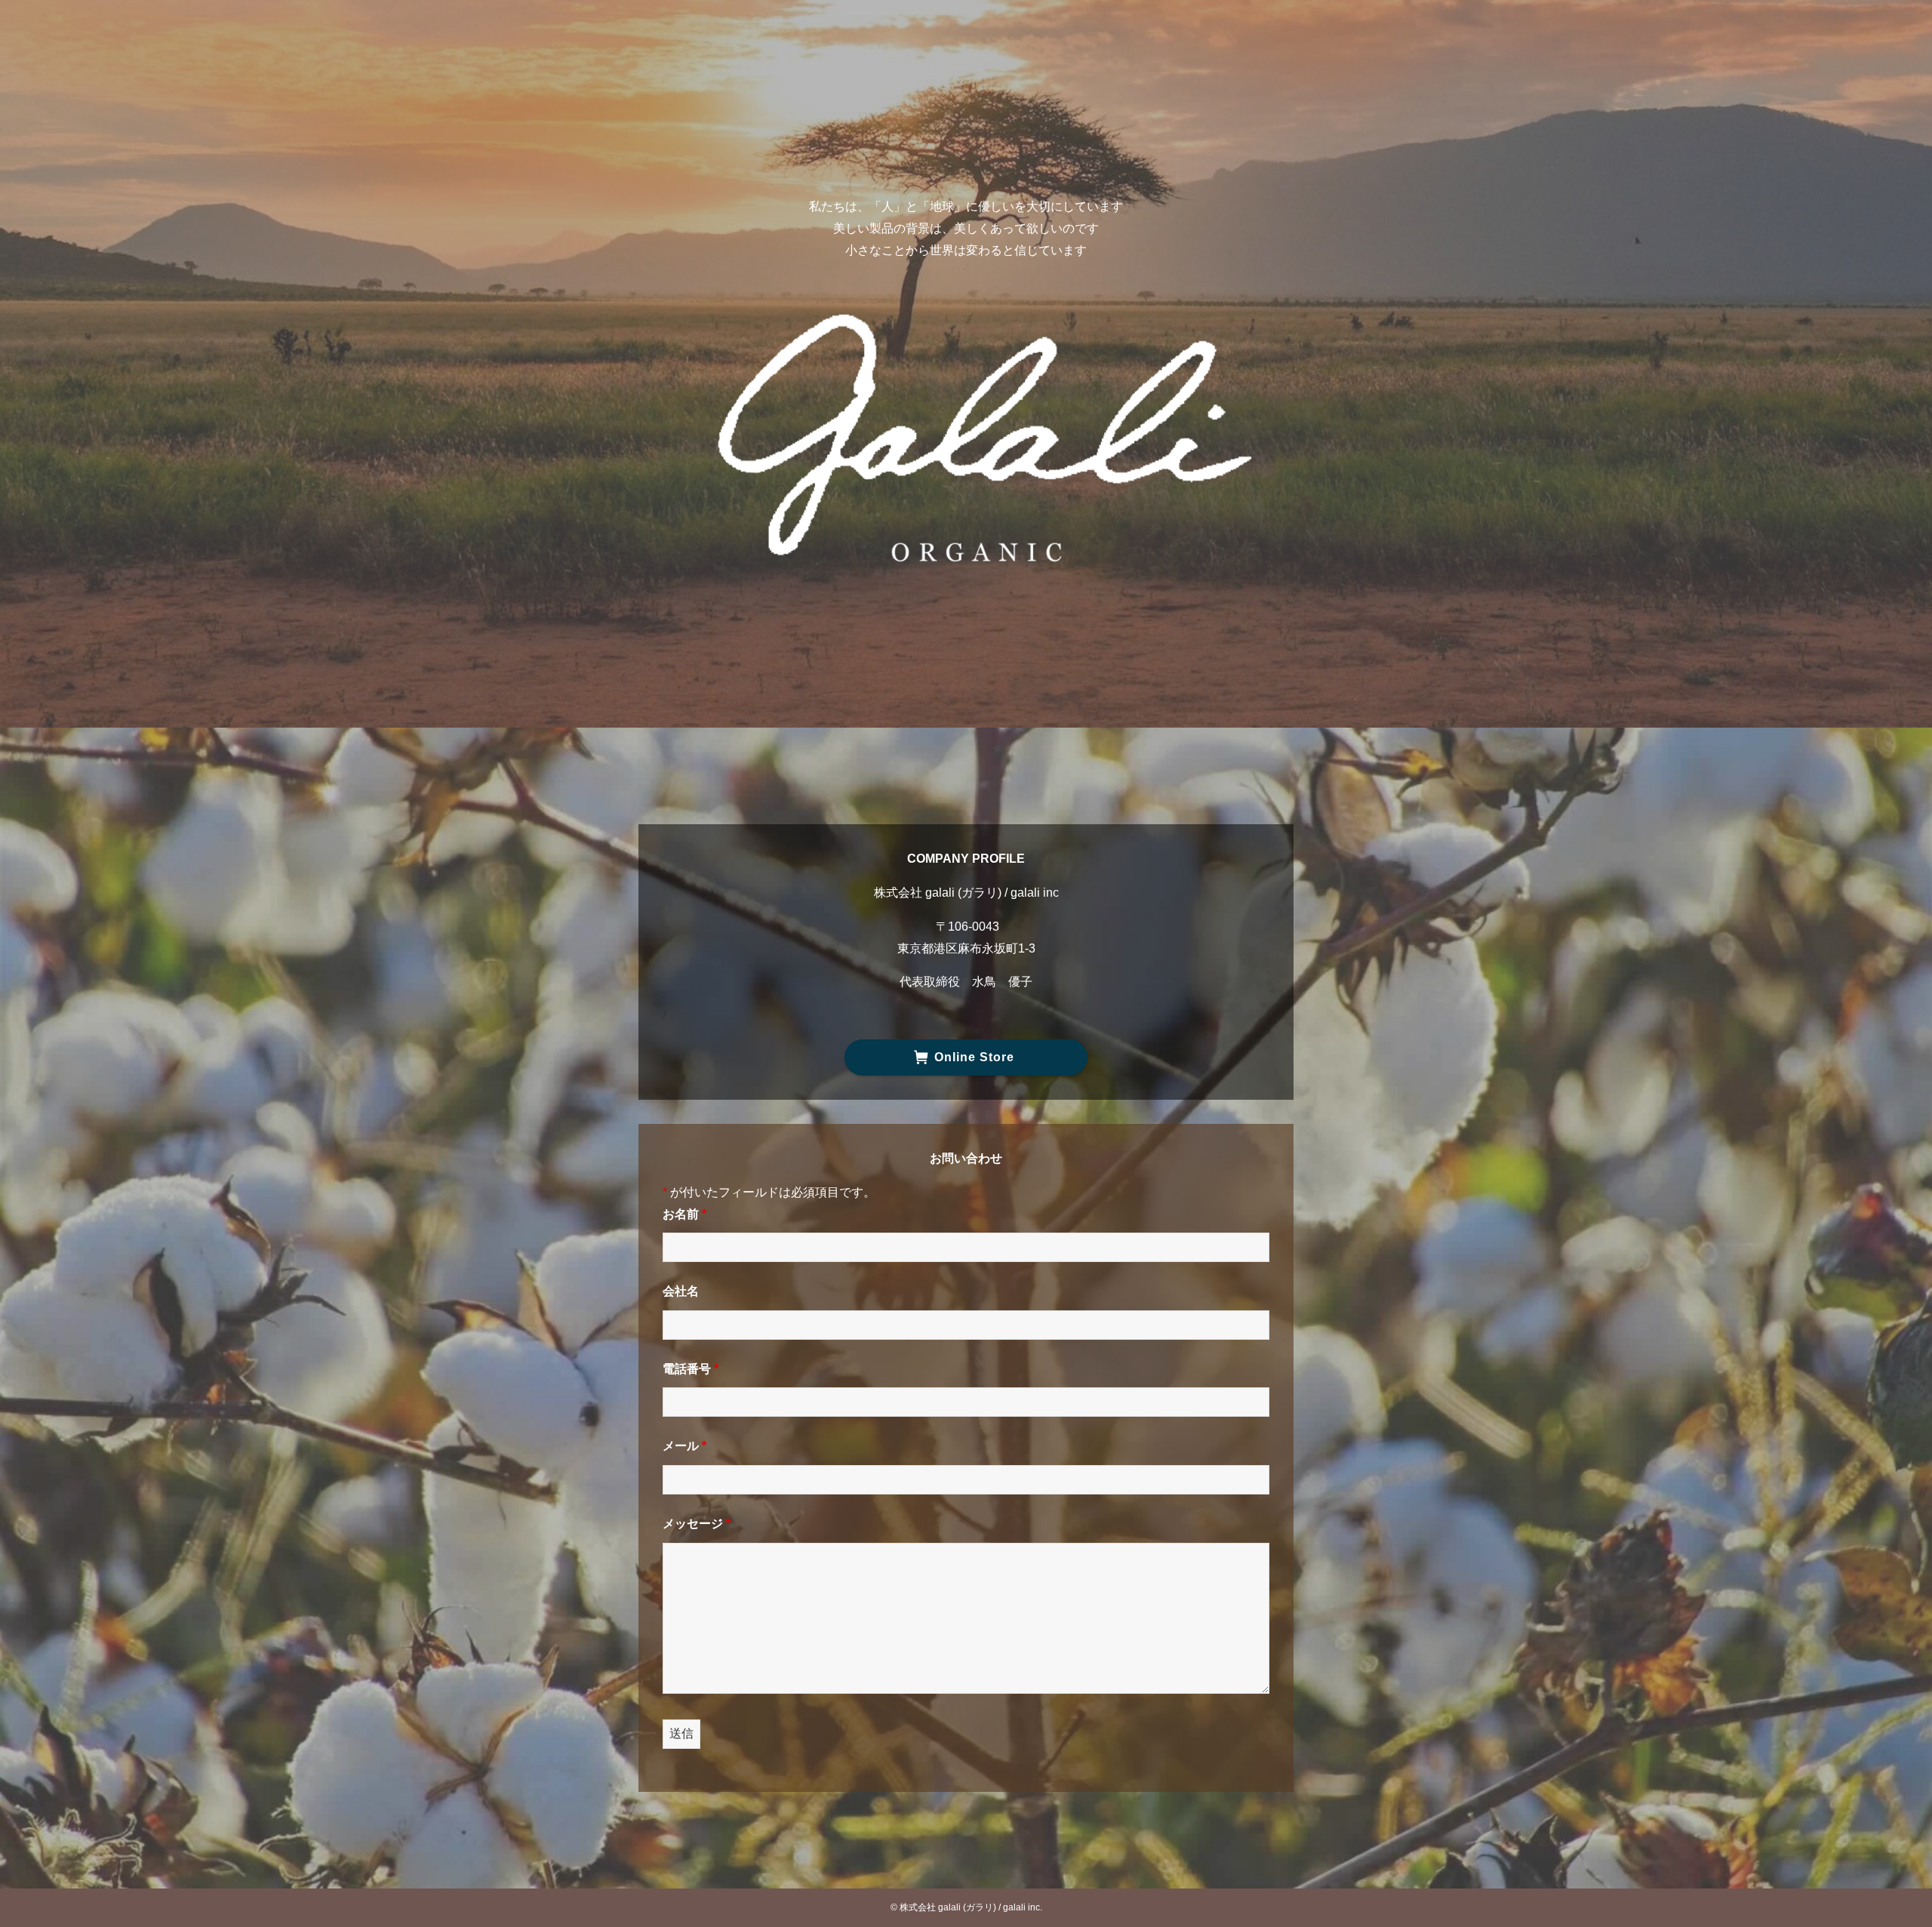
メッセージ (697, 1524)
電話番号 (691, 1369)
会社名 (681, 1291)
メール (685, 1446)
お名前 (685, 1214)
